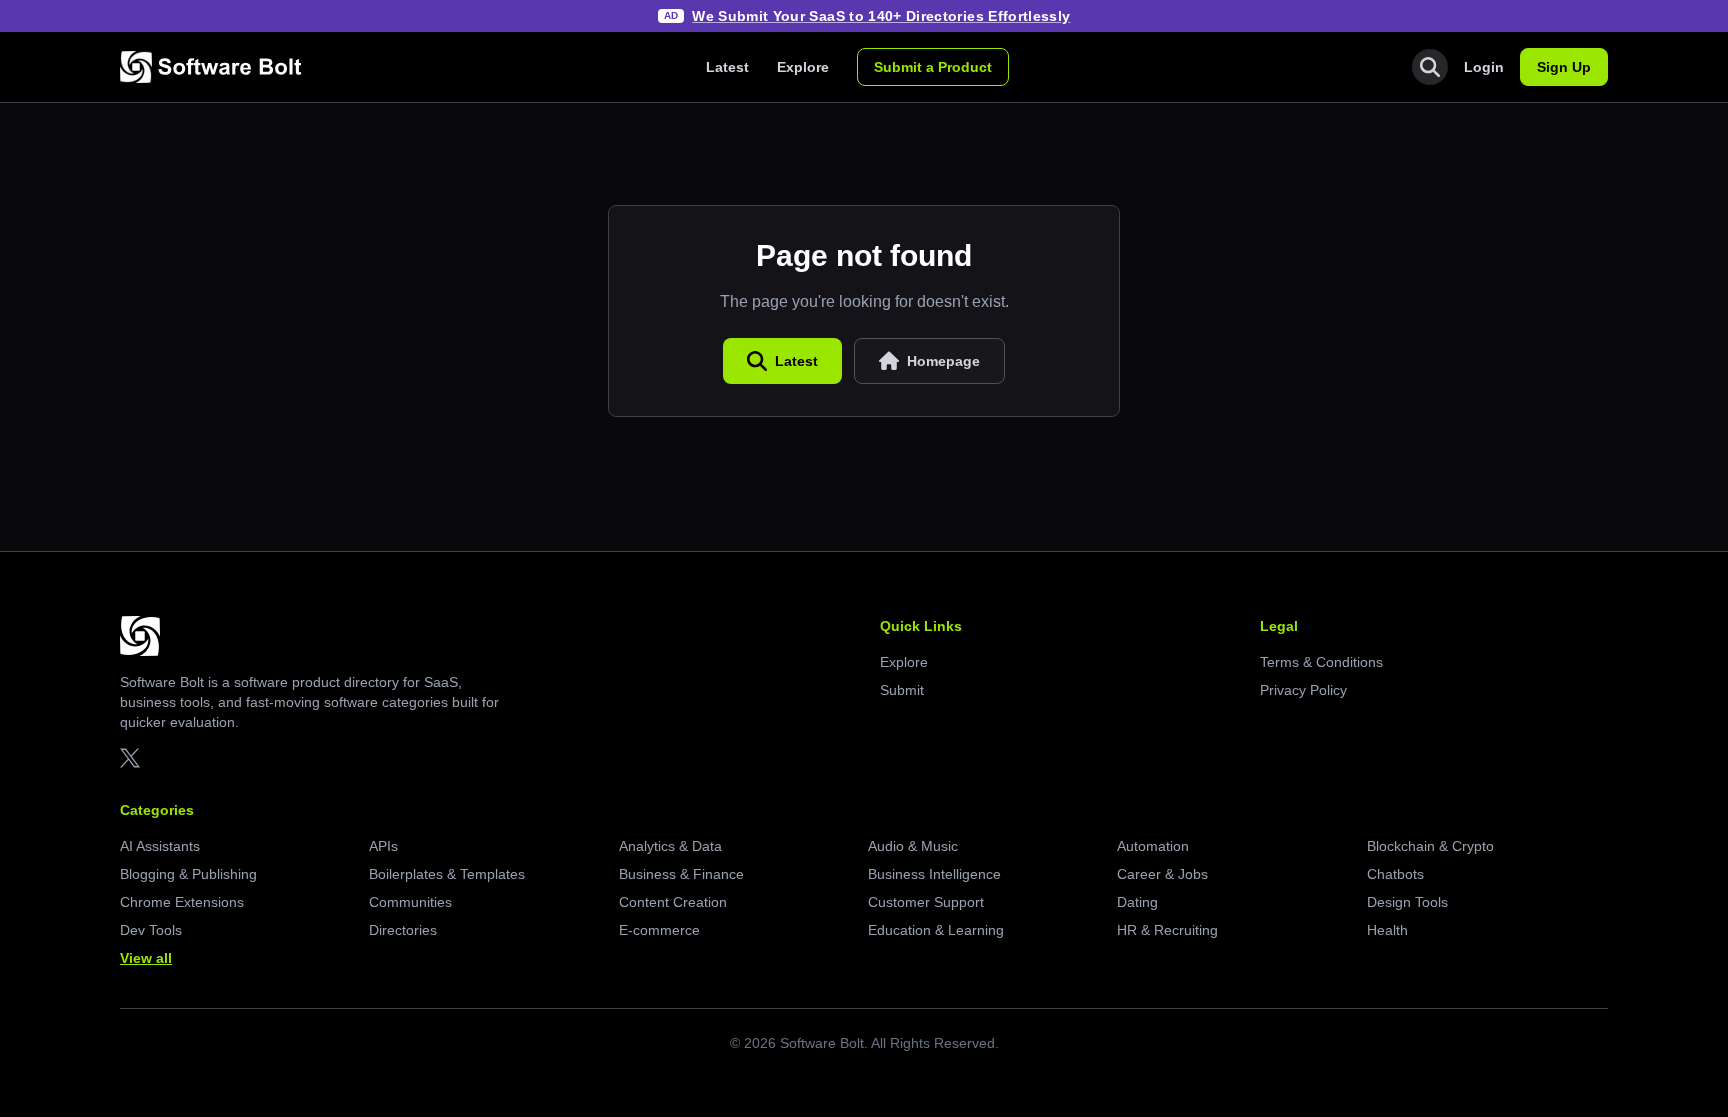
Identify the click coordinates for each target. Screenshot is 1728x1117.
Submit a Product (933, 67)
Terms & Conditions (1321, 662)
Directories (403, 930)
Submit (902, 690)
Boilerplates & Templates (447, 874)
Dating (1137, 902)
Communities (410, 902)
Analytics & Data (670, 846)
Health (1387, 930)
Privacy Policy (1303, 690)
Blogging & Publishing (188, 874)
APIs (383, 846)
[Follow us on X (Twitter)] (130, 758)
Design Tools (1407, 902)
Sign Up (1564, 67)
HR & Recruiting (1167, 930)
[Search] (1430, 67)
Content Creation (673, 902)
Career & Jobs (1162, 874)
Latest (727, 67)
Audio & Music (913, 846)
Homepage (943, 361)
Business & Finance (681, 874)
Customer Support (926, 902)
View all (146, 958)
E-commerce (659, 930)
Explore (803, 67)
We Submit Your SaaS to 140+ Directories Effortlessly (881, 16)
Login (1484, 67)
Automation (1153, 846)
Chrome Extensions (182, 902)
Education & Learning (936, 930)
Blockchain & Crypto (1430, 846)
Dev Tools (151, 930)
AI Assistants (160, 846)
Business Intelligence (934, 874)
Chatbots (1395, 874)
